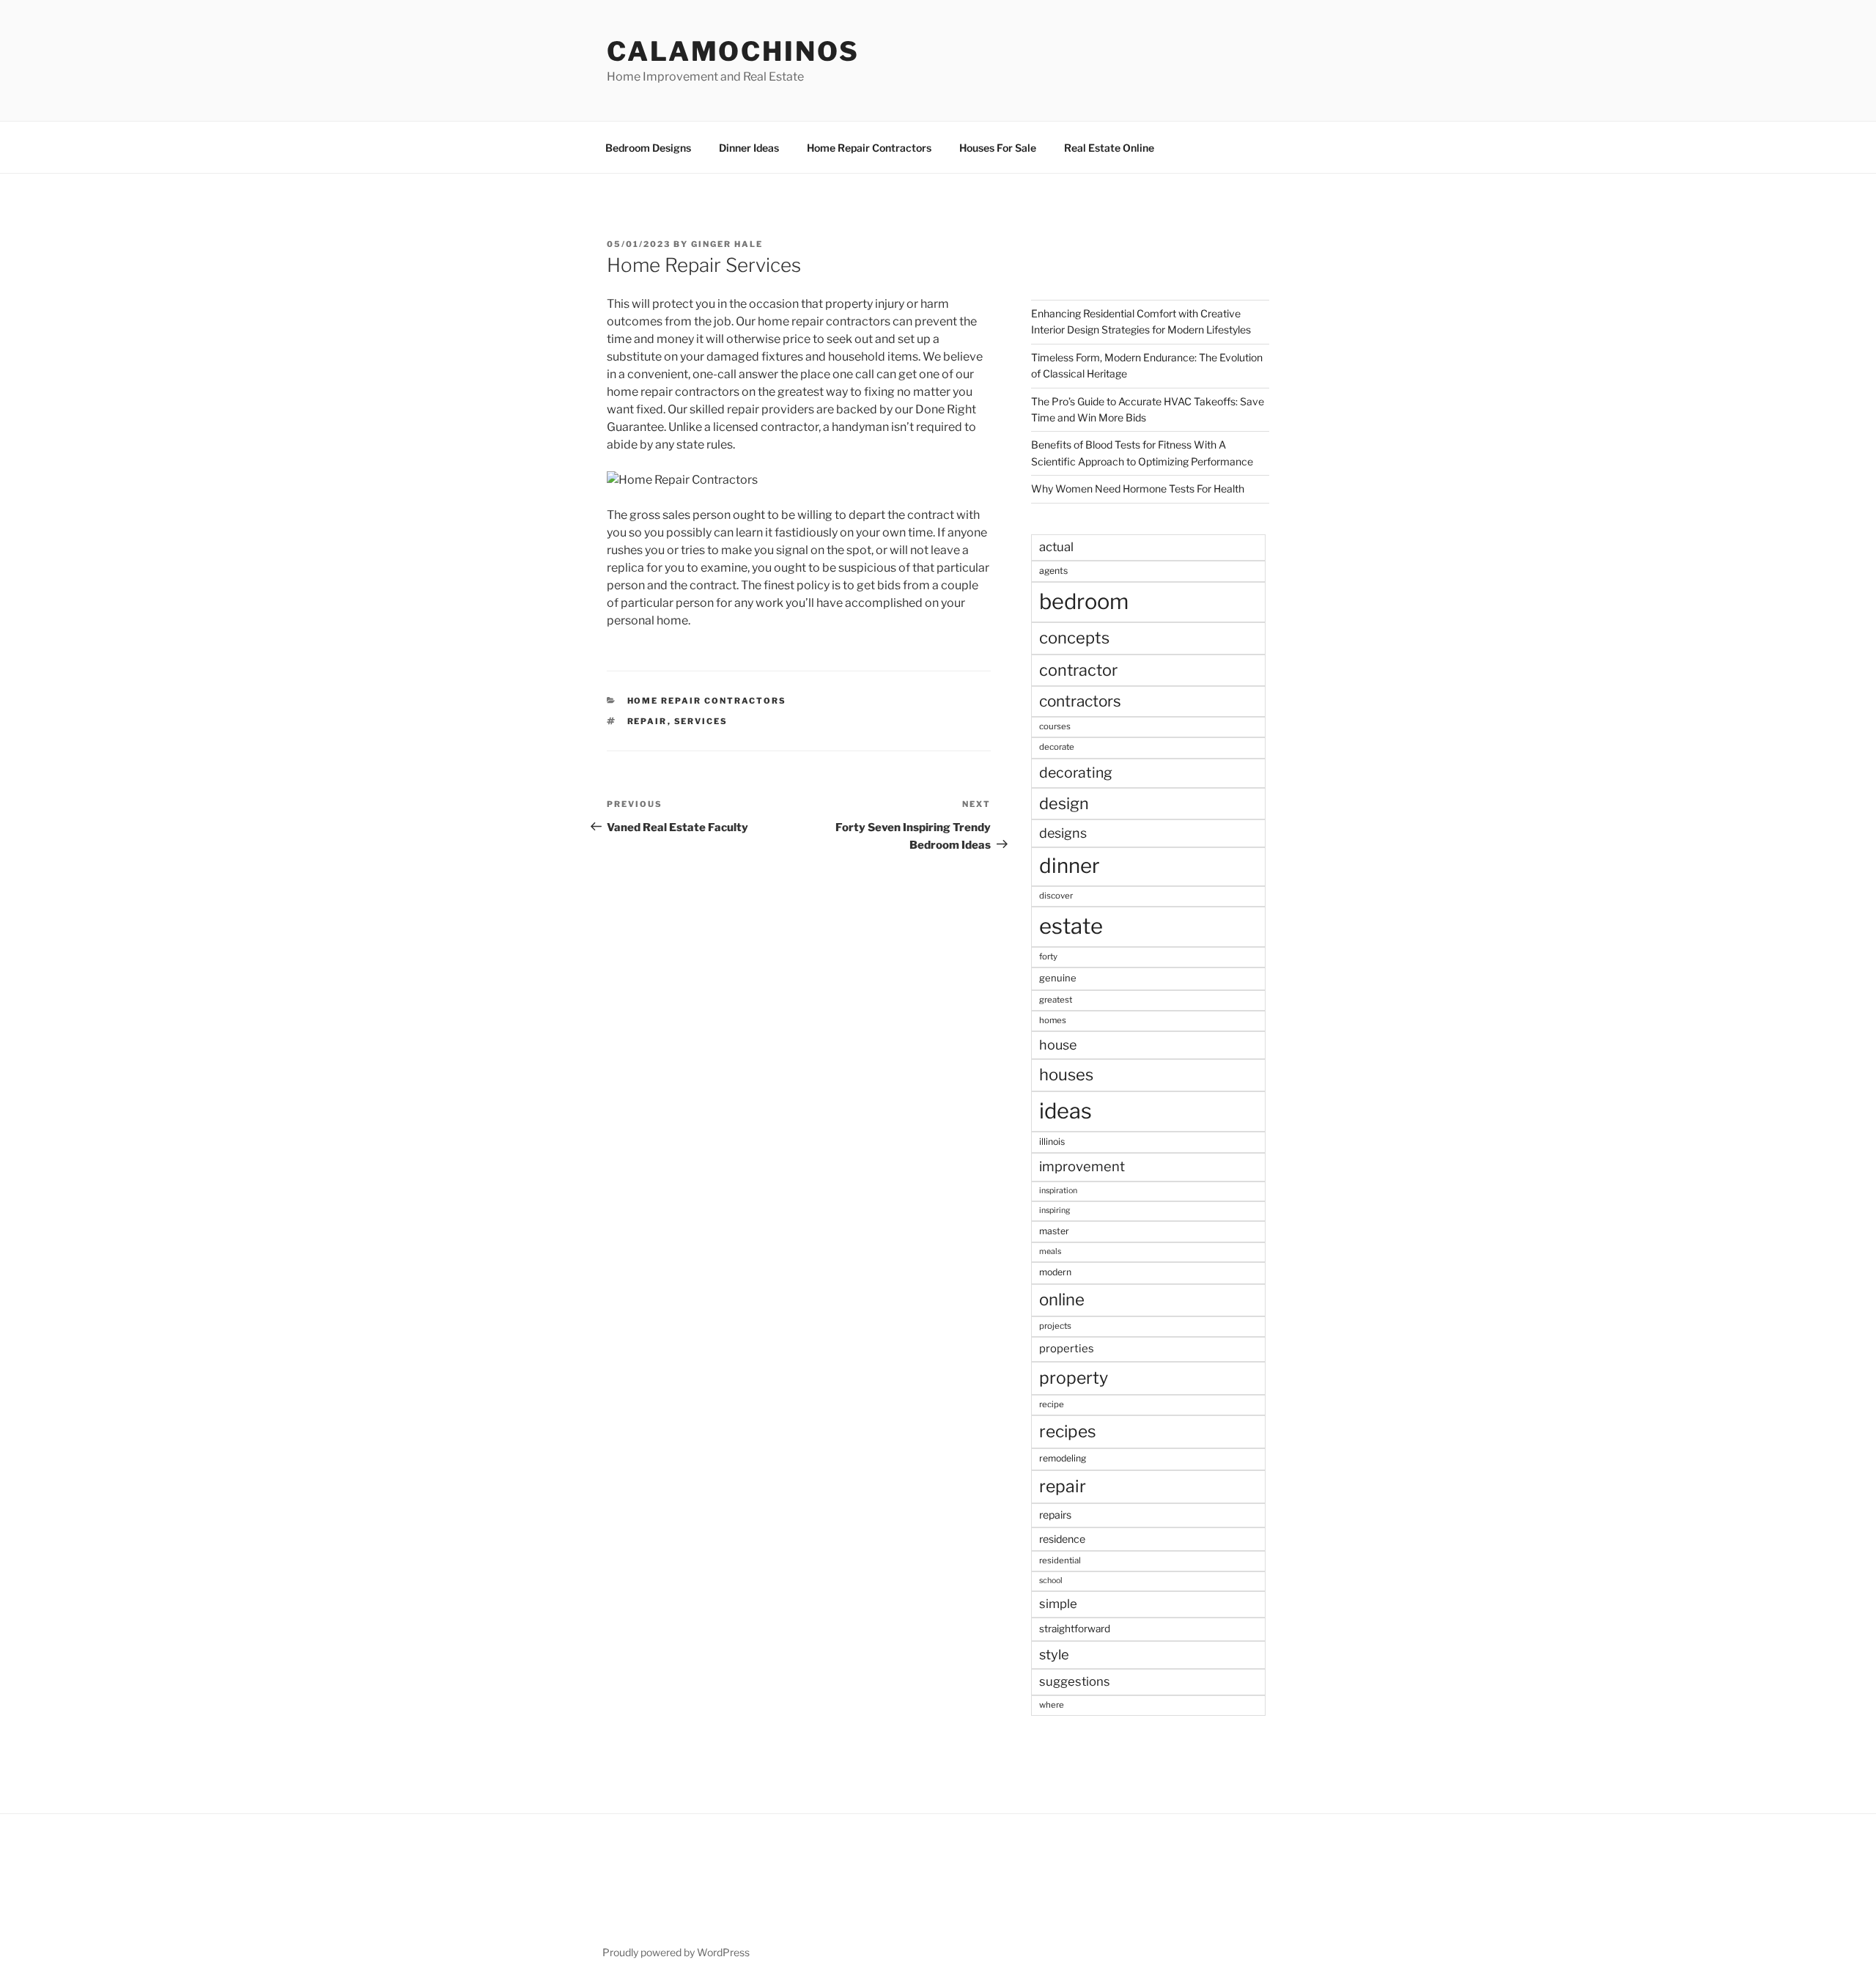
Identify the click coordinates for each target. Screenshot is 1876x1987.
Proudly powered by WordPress (676, 1952)
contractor (1078, 670)
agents (1053, 571)
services (701, 721)
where (1052, 1705)
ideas (1066, 1111)
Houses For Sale (998, 148)
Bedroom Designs (648, 148)
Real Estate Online (1109, 148)
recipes (1068, 1431)
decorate (1057, 747)
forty (1048, 956)
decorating (1076, 773)
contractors (1080, 701)
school (1051, 1581)
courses (1055, 726)
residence (1062, 1539)
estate (1071, 926)
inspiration (1058, 1191)
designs (1063, 833)
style (1054, 1655)
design (1064, 803)
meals (1050, 1251)
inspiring (1055, 1210)
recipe (1052, 1404)
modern (1055, 1272)
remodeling (1063, 1458)
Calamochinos (733, 51)
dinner (1070, 866)
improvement (1082, 1166)
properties (1067, 1349)
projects (1055, 1326)
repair (647, 721)
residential (1060, 1560)
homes (1053, 1020)
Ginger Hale (727, 244)
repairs (1055, 1515)
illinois (1052, 1142)
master (1054, 1231)
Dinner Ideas (749, 148)
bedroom (1084, 601)
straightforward (1075, 1629)
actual (1056, 547)
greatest (1056, 1000)
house (1058, 1045)
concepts (1074, 638)
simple (1058, 1604)
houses (1066, 1074)
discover (1056, 896)
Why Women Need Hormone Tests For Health (1138, 489)
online (1062, 1300)
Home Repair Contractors (869, 148)
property (1074, 1378)
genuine (1058, 978)
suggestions (1075, 1681)
